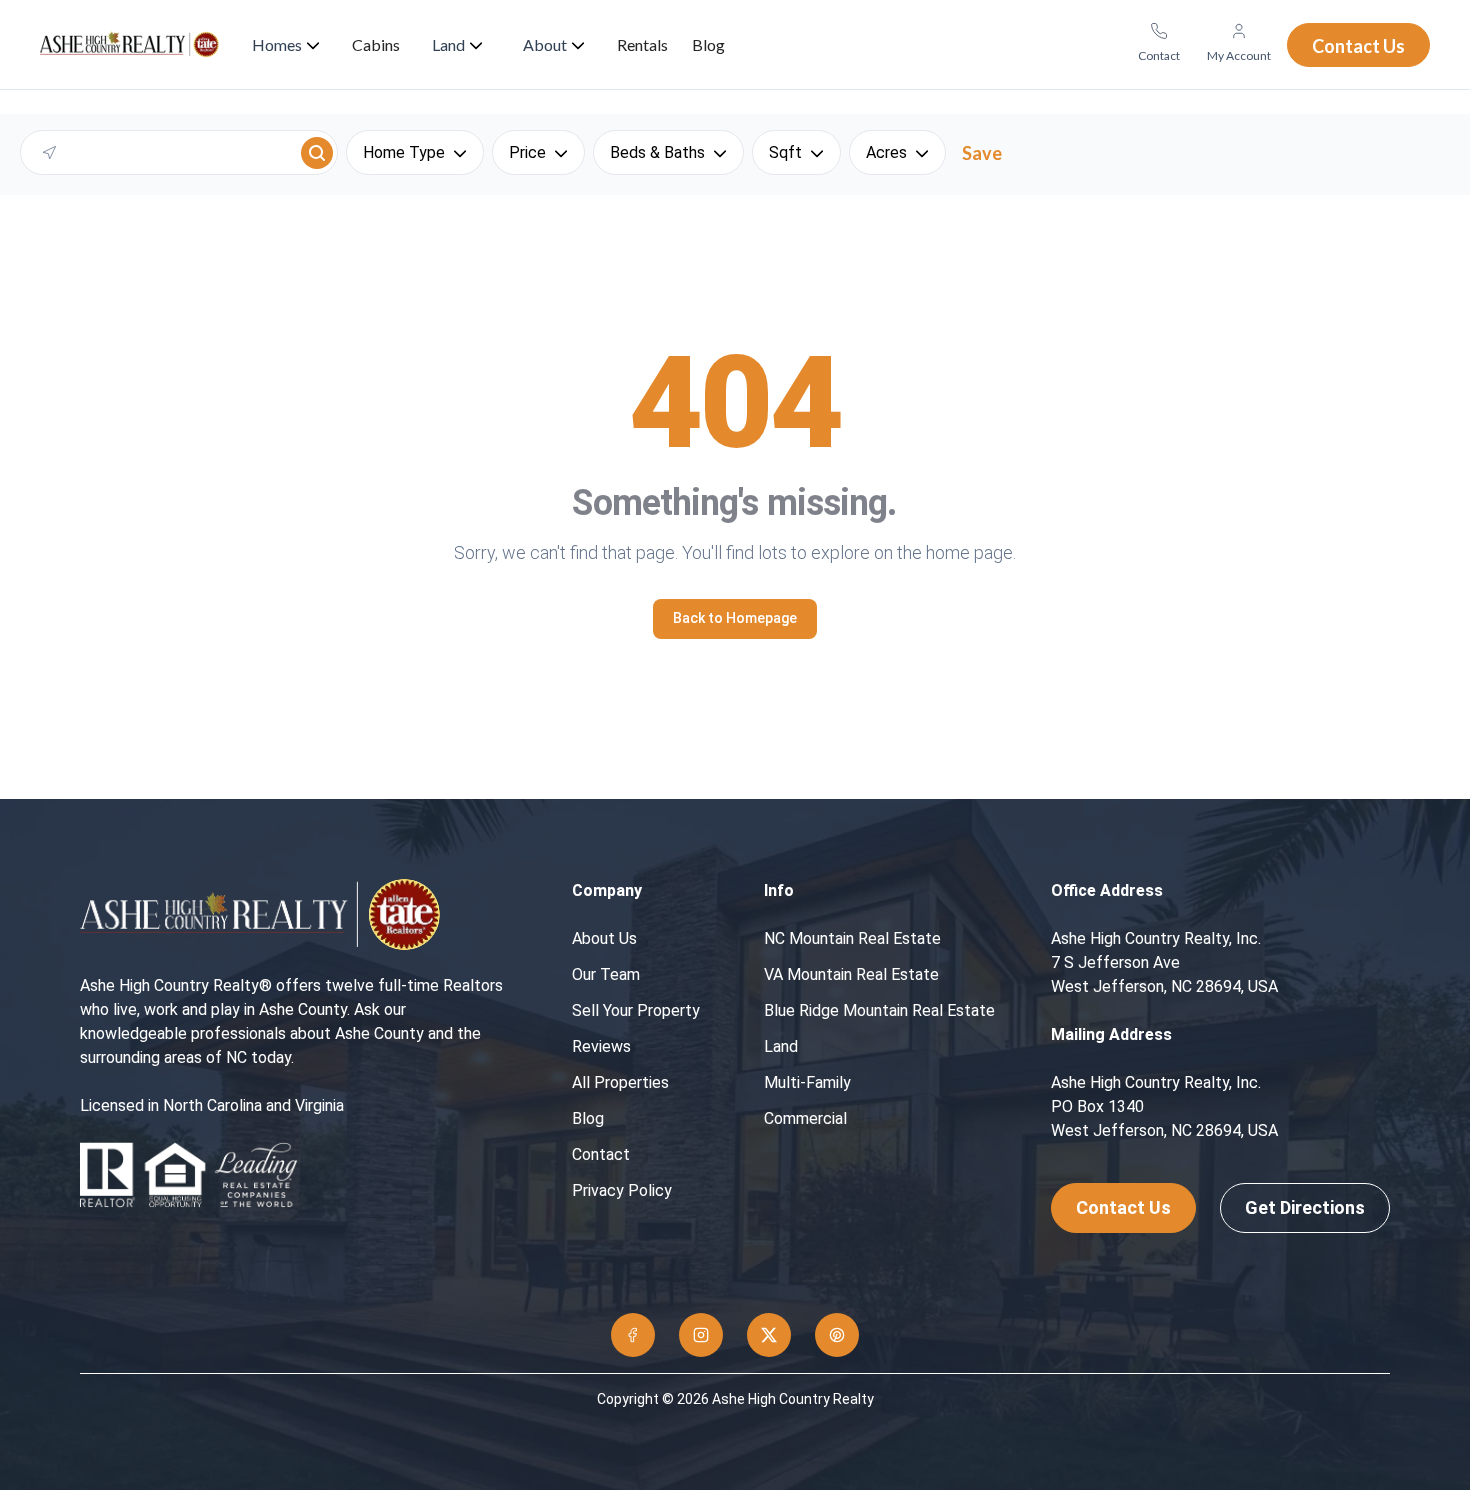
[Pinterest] (837, 1335)
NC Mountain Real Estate (852, 938)
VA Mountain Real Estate (851, 974)
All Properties (620, 1082)
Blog (588, 1118)
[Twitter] (769, 1335)
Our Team (606, 974)
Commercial (805, 1118)
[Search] (317, 153)
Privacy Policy (622, 1190)
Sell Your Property (636, 1010)
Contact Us (1123, 1207)
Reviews (601, 1046)
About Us (604, 938)
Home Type (404, 152)
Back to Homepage (735, 618)
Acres (886, 152)
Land (781, 1046)
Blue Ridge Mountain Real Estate (879, 1010)
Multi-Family (807, 1082)
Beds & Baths (657, 152)
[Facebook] (633, 1335)
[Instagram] (701, 1335)
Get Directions (1305, 1207)
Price (527, 152)
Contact (601, 1154)
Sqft (785, 152)
